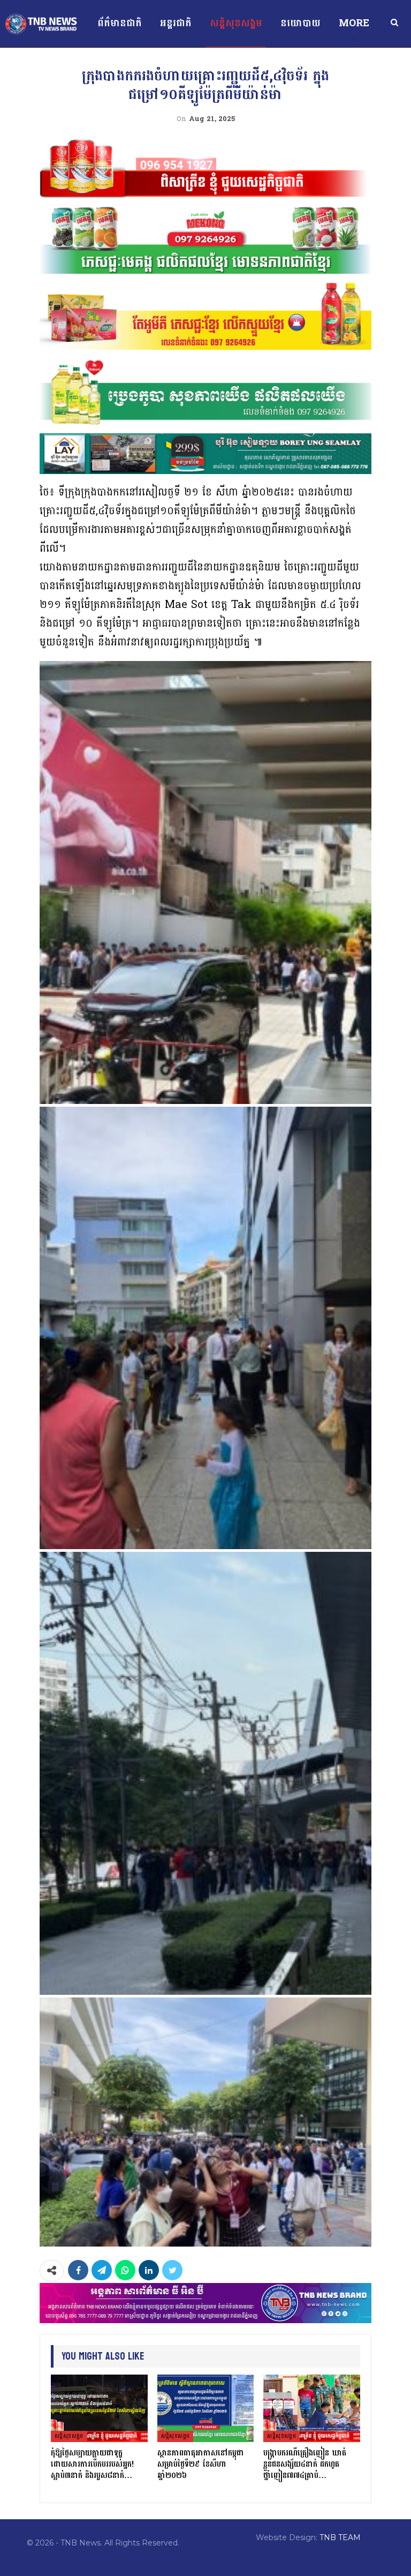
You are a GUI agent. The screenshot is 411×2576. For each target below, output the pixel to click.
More (354, 23)
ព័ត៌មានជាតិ (120, 23)
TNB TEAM (340, 2537)
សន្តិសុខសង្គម (236, 23)
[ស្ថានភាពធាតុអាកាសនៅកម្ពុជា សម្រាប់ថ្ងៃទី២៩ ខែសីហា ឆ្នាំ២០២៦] (206, 2408)
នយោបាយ (300, 23)
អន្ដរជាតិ (176, 23)
